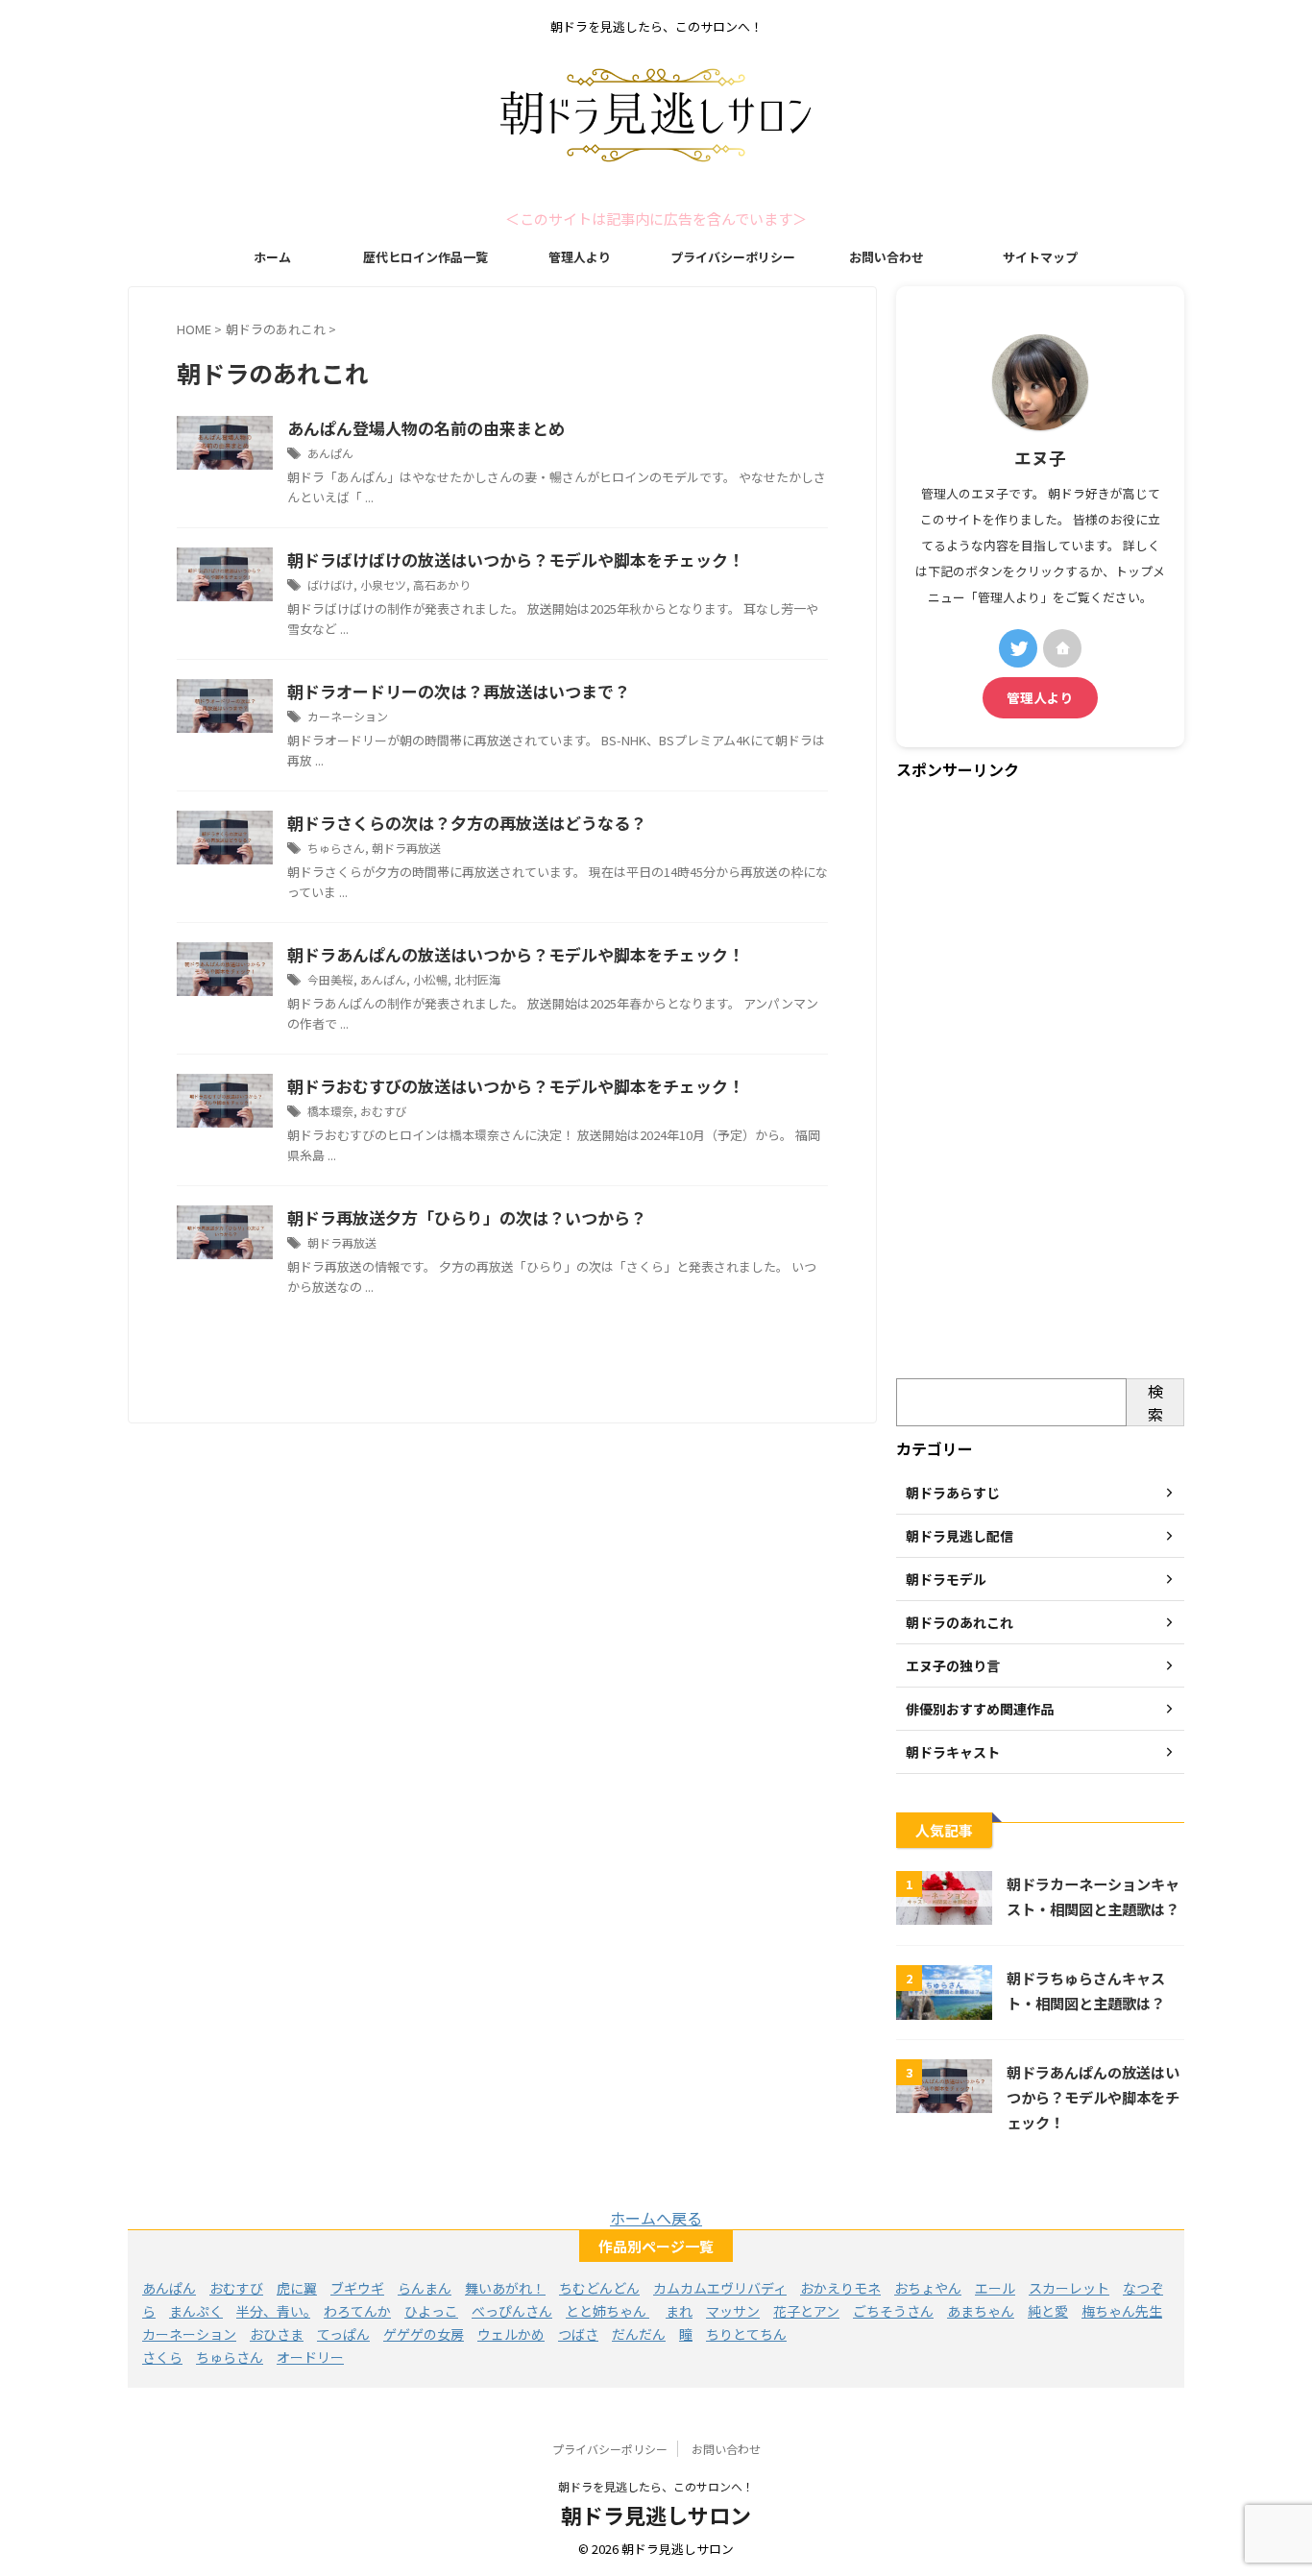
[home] (1062, 648)
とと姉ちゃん (607, 2311)
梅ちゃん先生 (1122, 2311)
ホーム (272, 257)
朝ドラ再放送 (406, 848)
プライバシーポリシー (733, 257)
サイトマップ (1040, 257)
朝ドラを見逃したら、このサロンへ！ (656, 2486)
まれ (679, 2311)
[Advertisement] (1040, 1081)
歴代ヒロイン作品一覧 (425, 257)
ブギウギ (357, 2288)
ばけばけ (330, 584)
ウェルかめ (511, 2334)
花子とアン (806, 2311)
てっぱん (343, 2334)
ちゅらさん (336, 848)
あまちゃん (981, 2311)
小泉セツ (383, 584)
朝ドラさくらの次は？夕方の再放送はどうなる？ (467, 823)
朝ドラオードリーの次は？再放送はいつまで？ (459, 691)
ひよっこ (431, 2311)
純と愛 (1048, 2311)
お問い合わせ (887, 257)
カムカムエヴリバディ (720, 2288)
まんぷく (196, 2311)
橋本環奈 (330, 1111)
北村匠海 (477, 979)
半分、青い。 (273, 2311)
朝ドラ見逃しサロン (656, 2515)
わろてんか (357, 2311)
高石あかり (442, 584)
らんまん (425, 2288)
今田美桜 (330, 979)
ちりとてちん (746, 2334)
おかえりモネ (840, 2288)
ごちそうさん (893, 2311)
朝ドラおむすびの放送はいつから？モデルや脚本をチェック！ (516, 1086)
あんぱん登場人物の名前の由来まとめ (426, 428)
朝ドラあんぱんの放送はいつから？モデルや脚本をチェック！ (516, 954)
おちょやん (928, 2288)
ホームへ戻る (656, 2218)
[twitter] (1018, 648)
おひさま (277, 2334)
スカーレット (1069, 2288)
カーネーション (348, 716)
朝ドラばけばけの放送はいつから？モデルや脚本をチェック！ (516, 559)
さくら (162, 2357)
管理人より (580, 257)
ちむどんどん (599, 2288)
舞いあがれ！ (505, 2288)
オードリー (310, 2357)
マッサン (733, 2311)
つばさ (578, 2334)
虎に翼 (297, 2288)
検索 (1155, 1402)
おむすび (383, 1111)
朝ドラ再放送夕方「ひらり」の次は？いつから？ (467, 1217)
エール (995, 2288)
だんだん (639, 2334)
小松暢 (430, 979)
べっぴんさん (512, 2311)
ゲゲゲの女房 (424, 2334)
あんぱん (330, 453)
